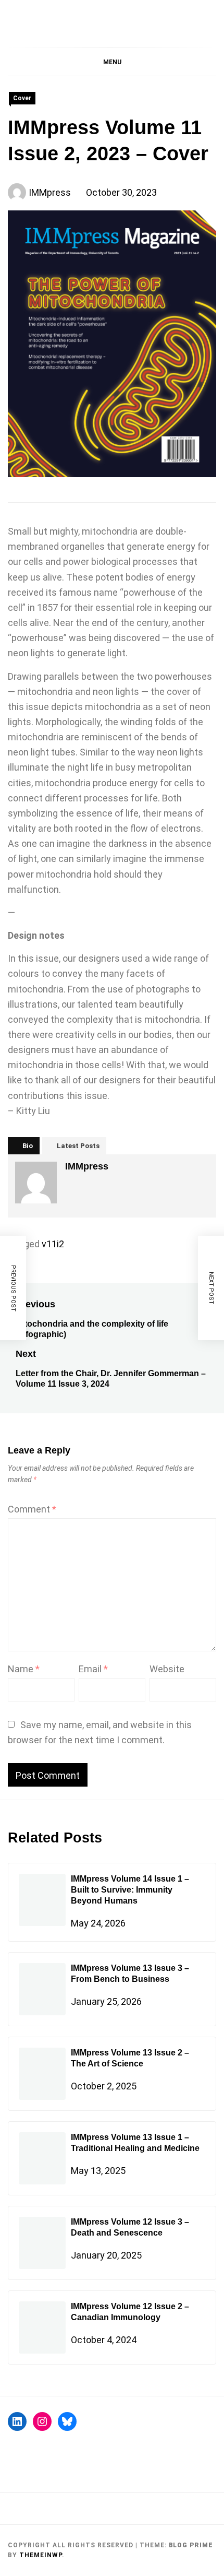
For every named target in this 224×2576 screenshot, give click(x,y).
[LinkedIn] (17, 2421)
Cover (22, 98)
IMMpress (50, 192)
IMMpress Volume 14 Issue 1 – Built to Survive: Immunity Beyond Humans (130, 1890)
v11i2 (53, 1244)
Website (167, 1669)
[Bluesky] (67, 2421)
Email (93, 1669)
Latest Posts (78, 1146)
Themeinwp (41, 2555)
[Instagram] (42, 2421)
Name (24, 1669)
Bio (28, 1146)
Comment (32, 1509)
